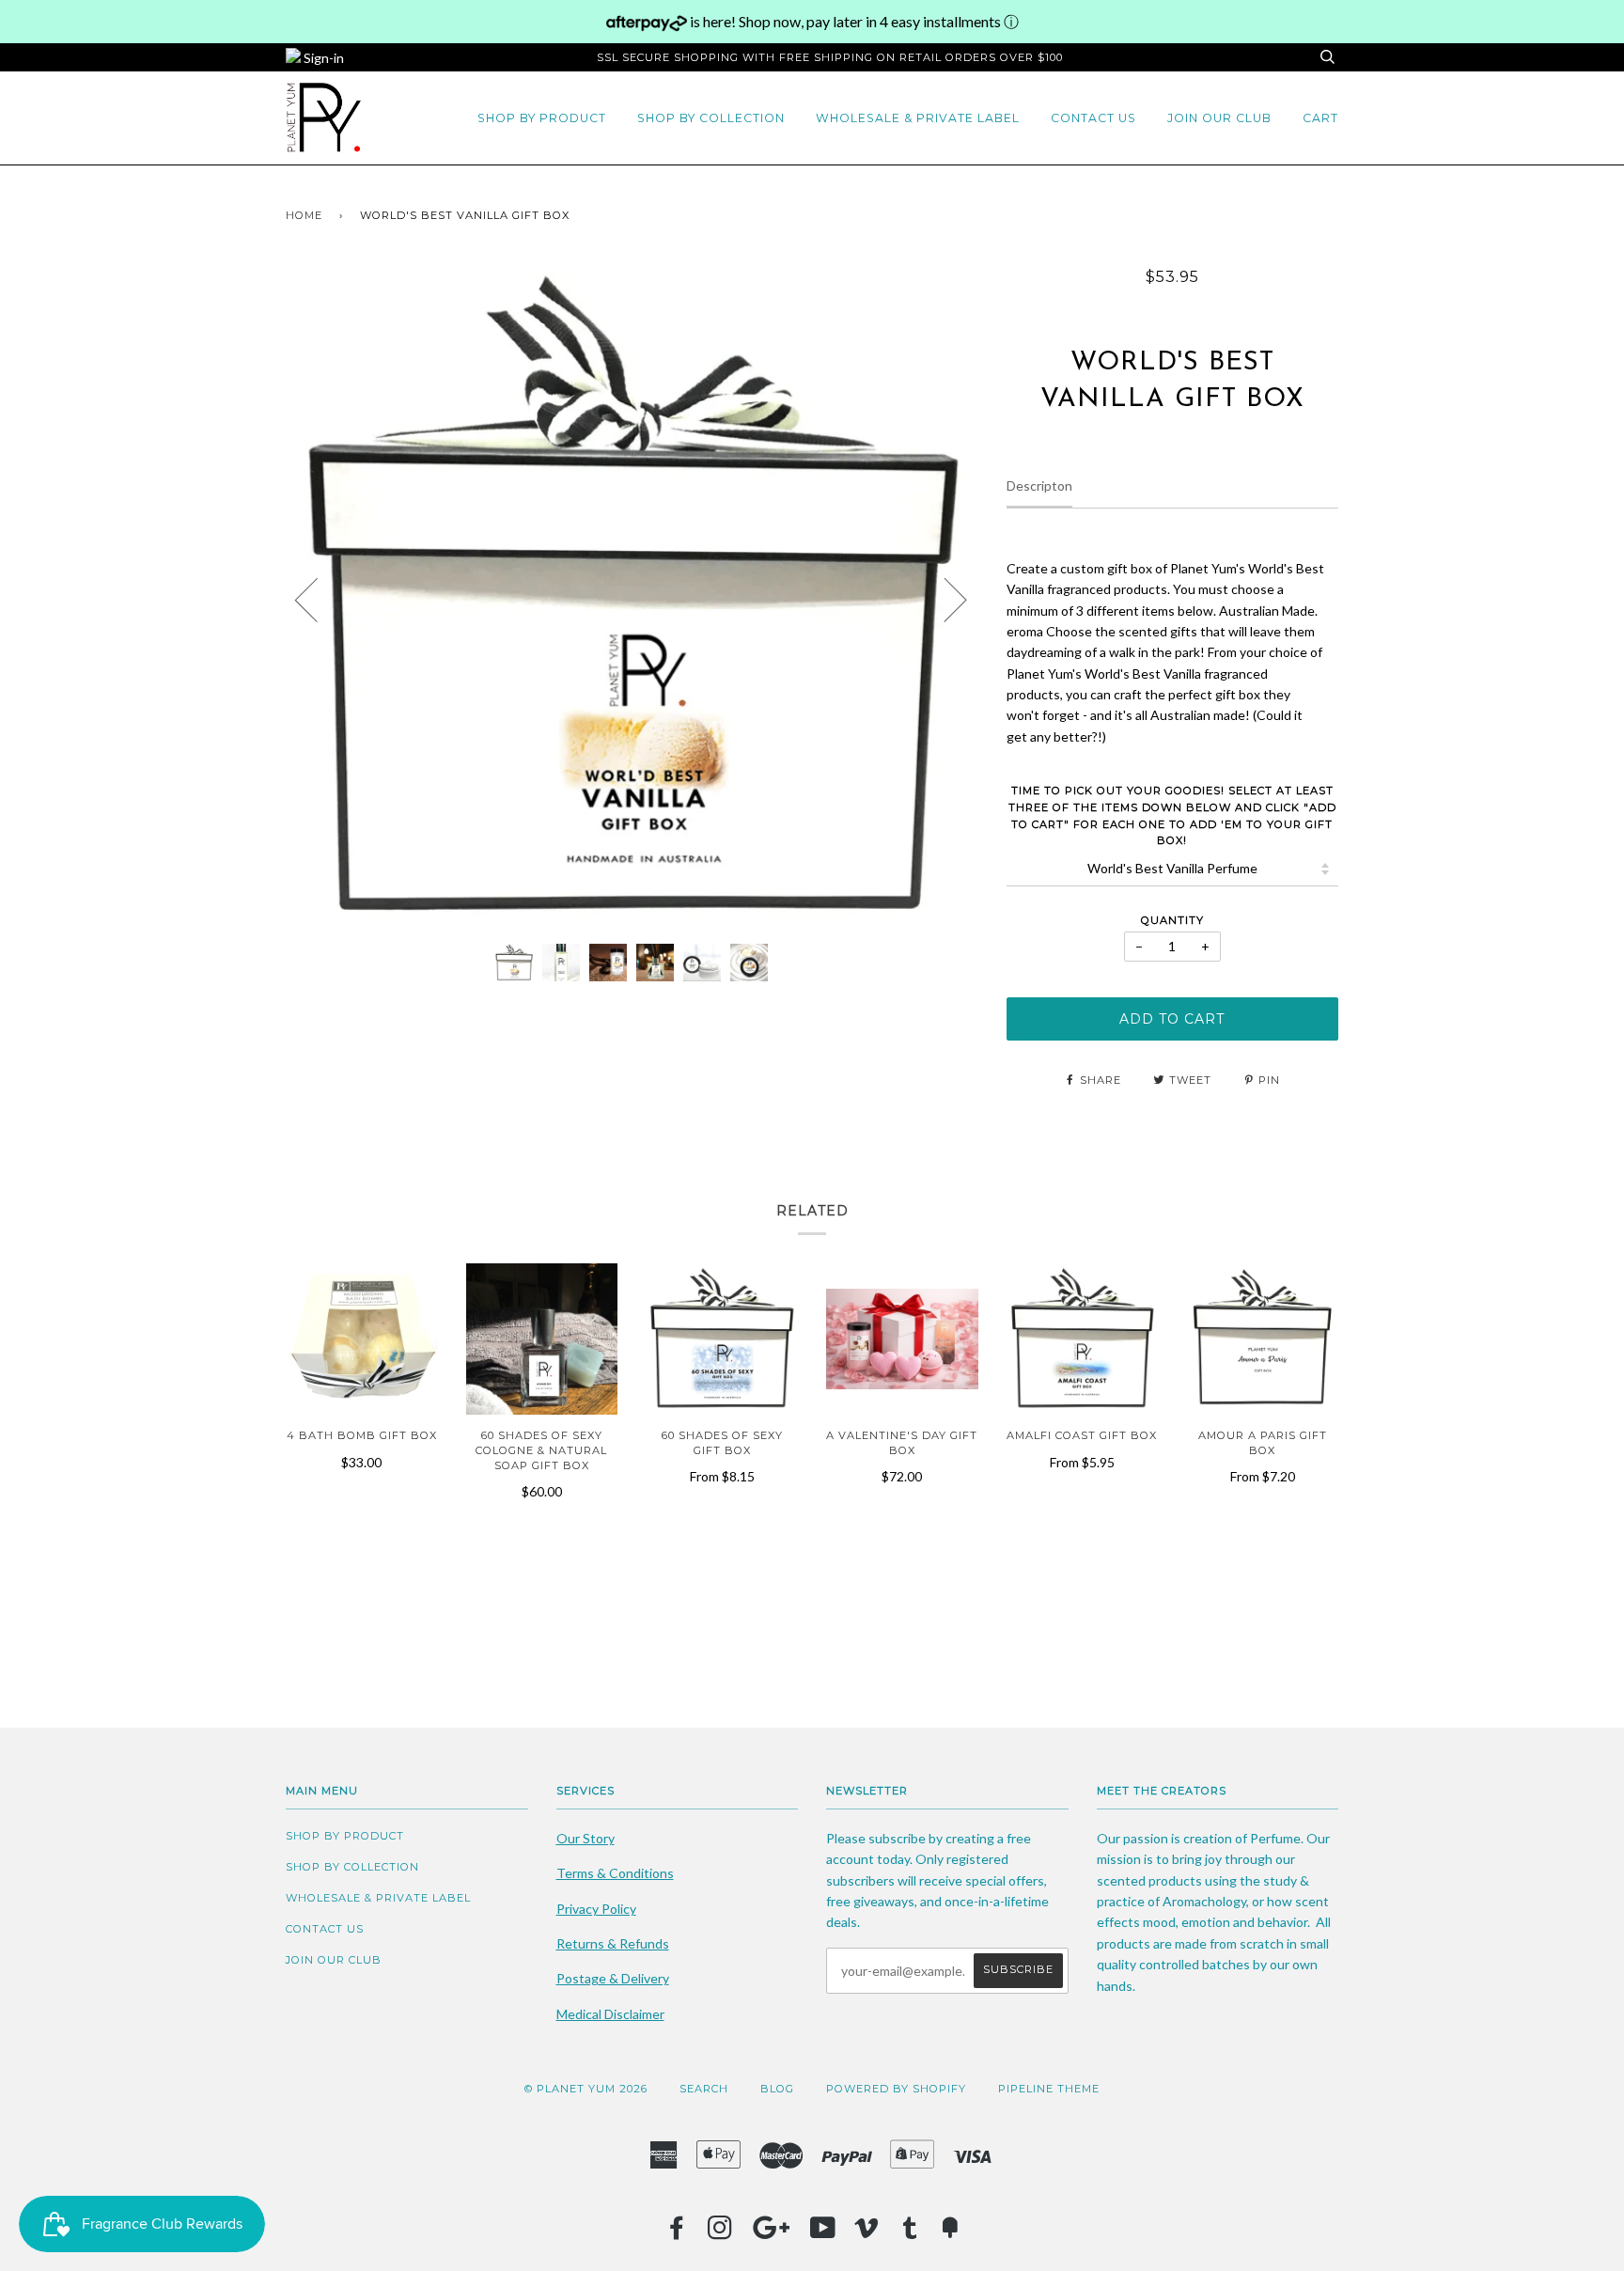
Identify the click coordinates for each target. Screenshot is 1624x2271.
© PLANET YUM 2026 (586, 2089)
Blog (777, 2089)
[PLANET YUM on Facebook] (677, 2233)
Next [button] (944, 599)
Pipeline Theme (1049, 2089)
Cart (1320, 118)
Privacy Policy (596, 1909)
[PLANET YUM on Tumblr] (910, 2233)
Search (704, 2089)
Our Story (586, 1838)
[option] (632, 598)
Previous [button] (318, 599)
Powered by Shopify (896, 2089)
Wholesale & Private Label (918, 118)
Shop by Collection (711, 118)
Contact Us (1093, 118)
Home (304, 215)
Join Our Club (1219, 118)
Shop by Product (542, 118)
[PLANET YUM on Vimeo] (867, 2233)
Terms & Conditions (615, 1873)
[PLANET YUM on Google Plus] (772, 2233)
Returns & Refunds (613, 1943)
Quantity (1172, 920)
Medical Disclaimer (610, 2014)
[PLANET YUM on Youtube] (823, 2233)
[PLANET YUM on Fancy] (950, 2233)
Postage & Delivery (613, 1978)
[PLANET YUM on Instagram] (720, 2233)
